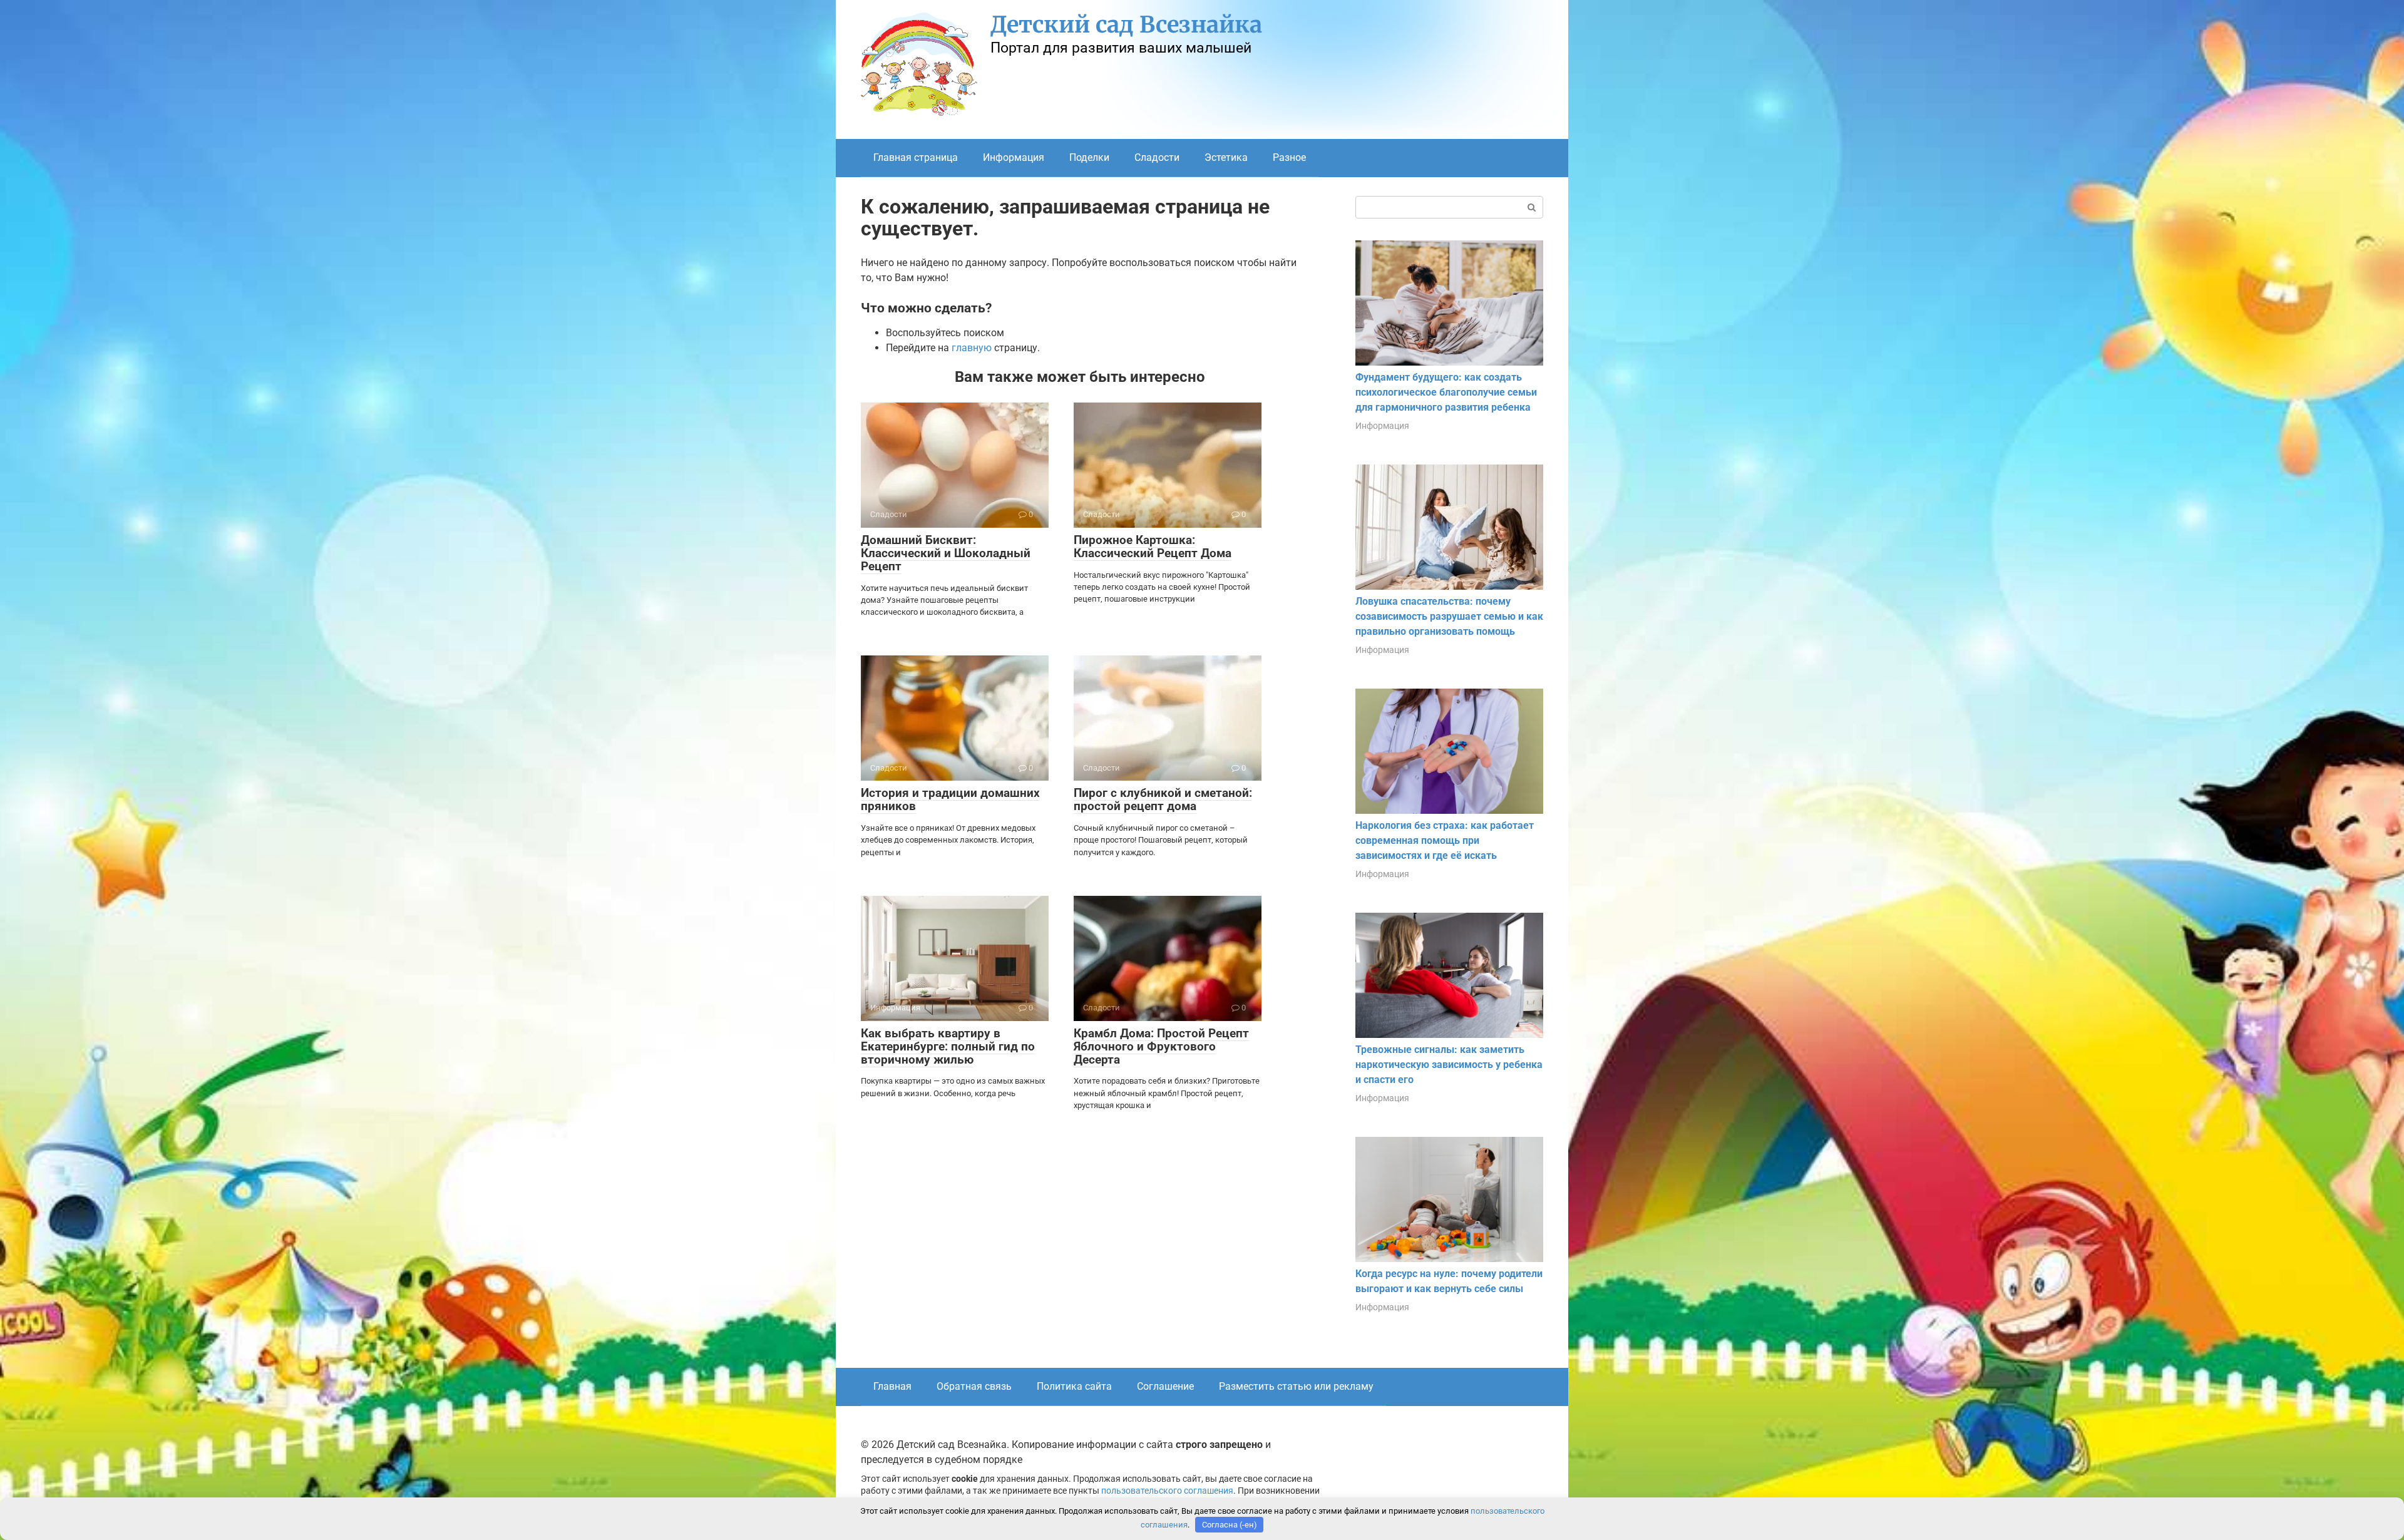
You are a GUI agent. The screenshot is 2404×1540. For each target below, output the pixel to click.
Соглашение (1165, 1386)
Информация (1014, 157)
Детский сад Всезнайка (1126, 25)
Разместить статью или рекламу (1296, 1386)
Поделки (1089, 157)
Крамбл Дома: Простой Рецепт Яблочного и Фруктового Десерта (1161, 1046)
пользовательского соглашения (1167, 1491)
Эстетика (1226, 157)
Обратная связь (974, 1386)
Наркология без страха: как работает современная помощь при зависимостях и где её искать (1445, 840)
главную (972, 348)
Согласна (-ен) (1230, 1525)
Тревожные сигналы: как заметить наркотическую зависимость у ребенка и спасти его (1449, 1065)
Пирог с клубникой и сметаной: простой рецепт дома (1163, 799)
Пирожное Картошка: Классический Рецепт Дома (1153, 547)
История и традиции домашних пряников (950, 799)
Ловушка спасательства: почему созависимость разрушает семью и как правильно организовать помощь (1449, 616)
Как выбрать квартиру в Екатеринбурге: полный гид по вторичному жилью (948, 1046)
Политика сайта (1074, 1386)
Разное (1289, 157)
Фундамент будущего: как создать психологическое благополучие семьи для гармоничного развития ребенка (1446, 392)
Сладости (1157, 157)
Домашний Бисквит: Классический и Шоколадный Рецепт (946, 553)
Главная (892, 1386)
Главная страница (916, 157)
